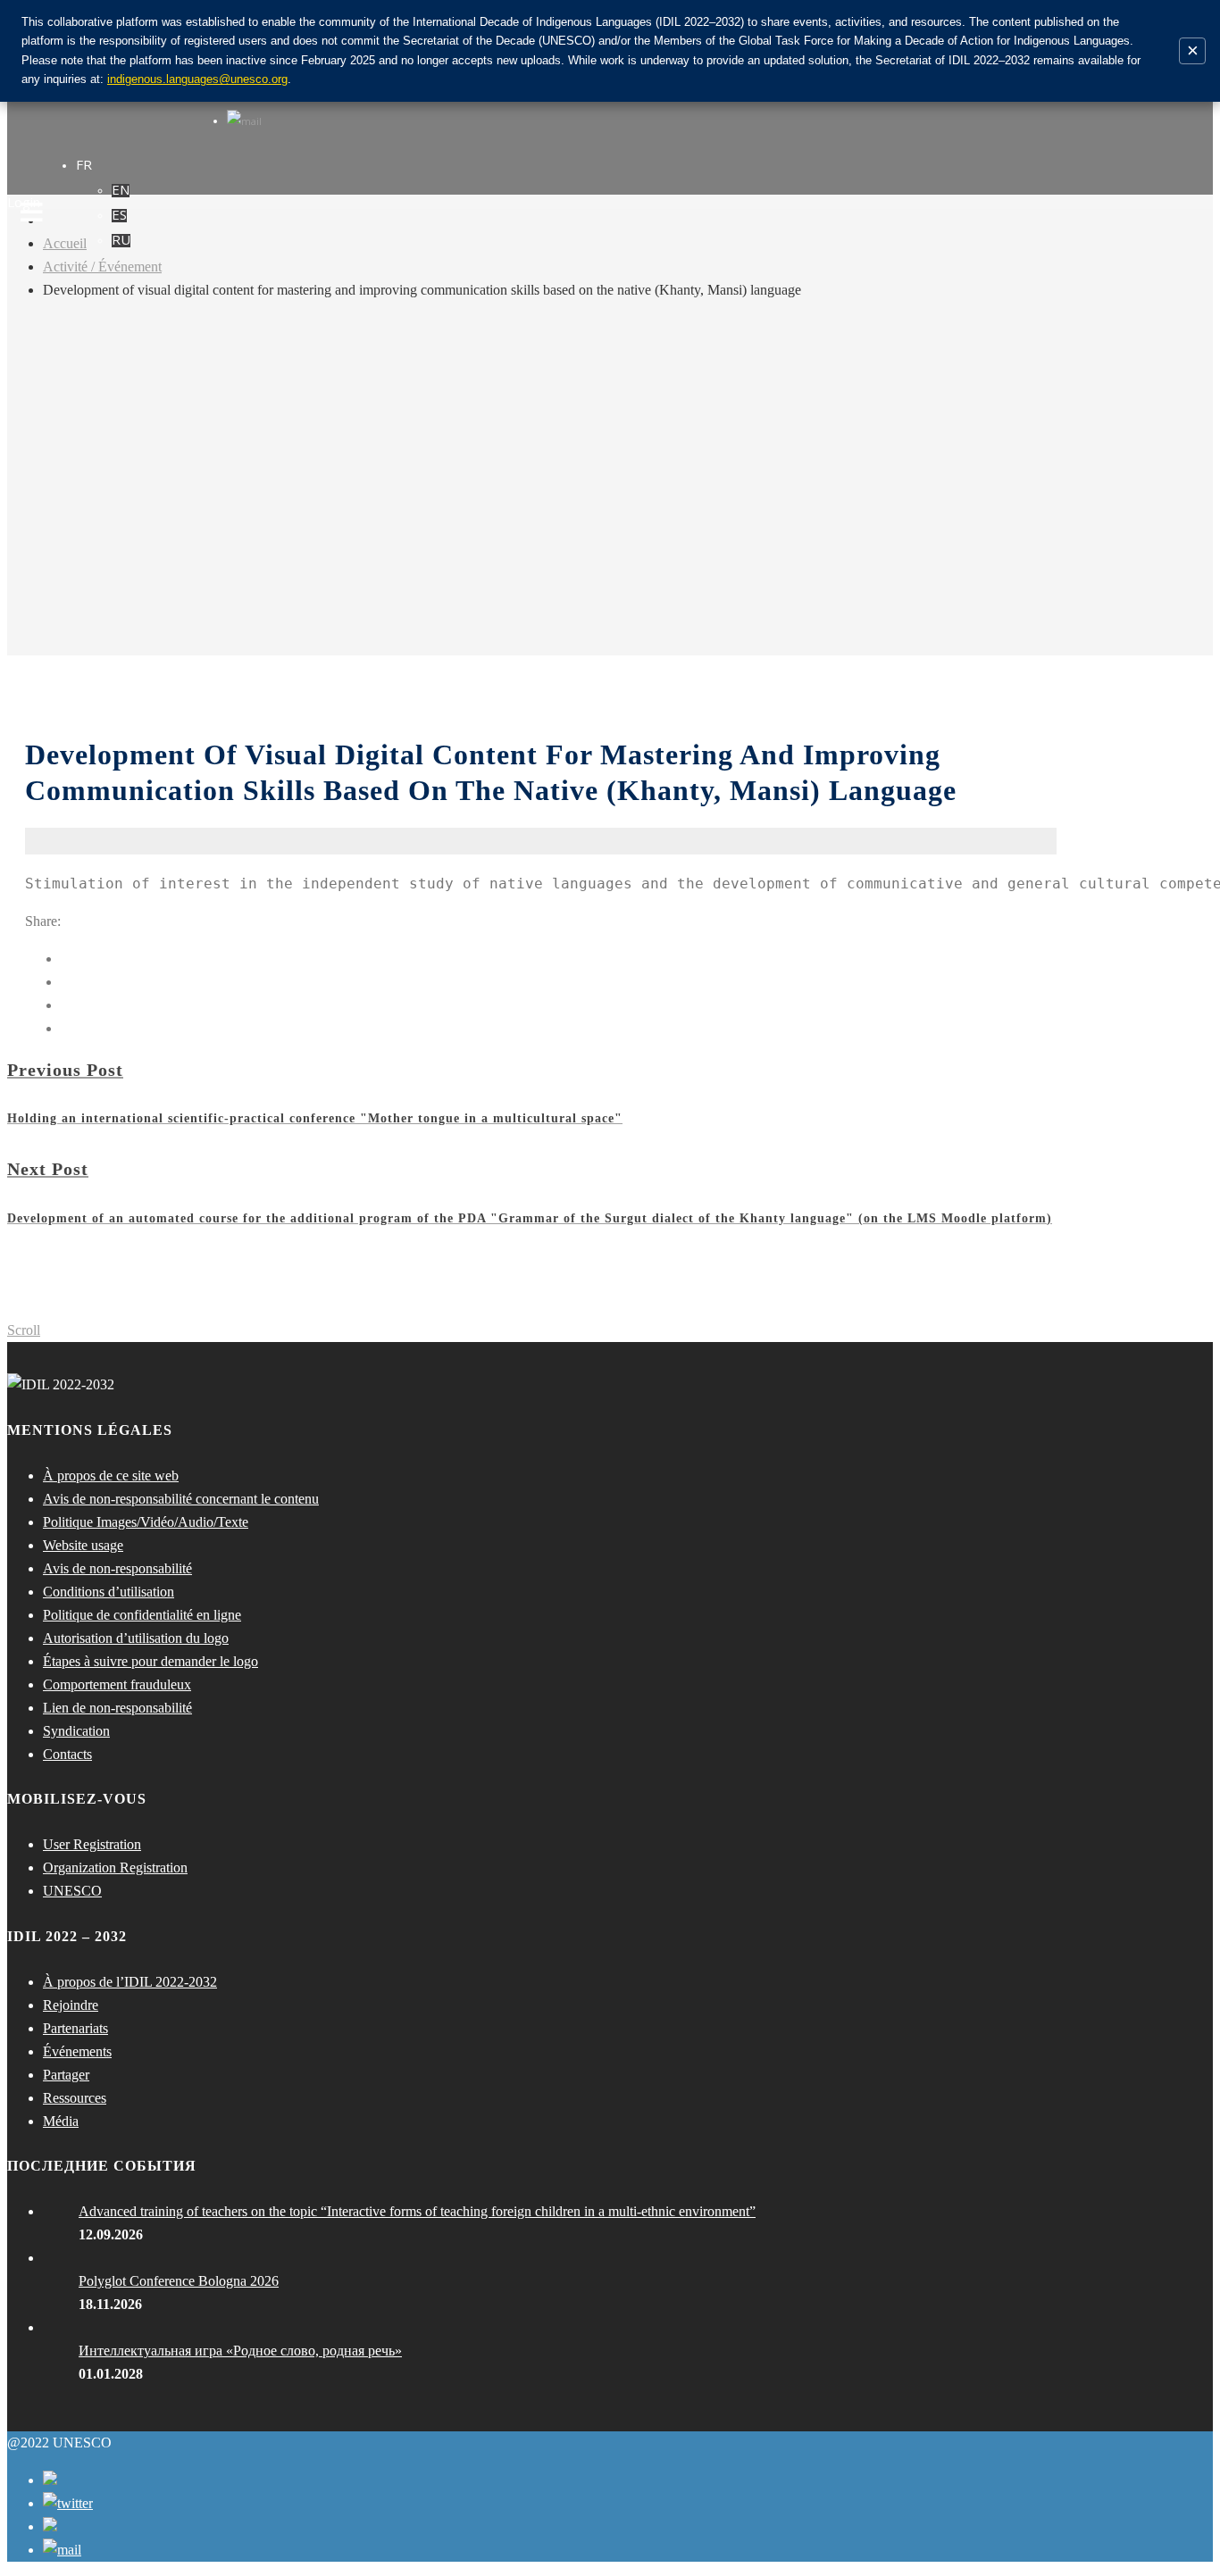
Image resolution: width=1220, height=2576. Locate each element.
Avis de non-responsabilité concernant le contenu (181, 1499)
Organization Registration (115, 1867)
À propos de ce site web (111, 1476)
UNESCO (72, 1891)
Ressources (75, 2098)
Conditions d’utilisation (109, 1592)
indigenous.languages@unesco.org (197, 79)
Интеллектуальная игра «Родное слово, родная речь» (240, 2351)
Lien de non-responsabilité (117, 1708)
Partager (66, 2075)
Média (61, 2121)
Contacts (67, 1754)
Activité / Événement (102, 267)
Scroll (24, 1330)
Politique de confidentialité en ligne (142, 1615)
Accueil (65, 243)
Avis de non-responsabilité (117, 1568)
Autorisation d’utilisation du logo (136, 1638)
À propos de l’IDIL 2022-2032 (130, 1982)
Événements (77, 2051)
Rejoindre (71, 2005)
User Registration (92, 1844)
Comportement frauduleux (117, 1684)
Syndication (76, 1731)
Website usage (83, 1545)
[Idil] (32, 1288)
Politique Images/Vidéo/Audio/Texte (146, 1522)
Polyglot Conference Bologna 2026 (179, 2281)
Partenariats (75, 2028)
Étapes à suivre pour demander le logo (150, 1661)
